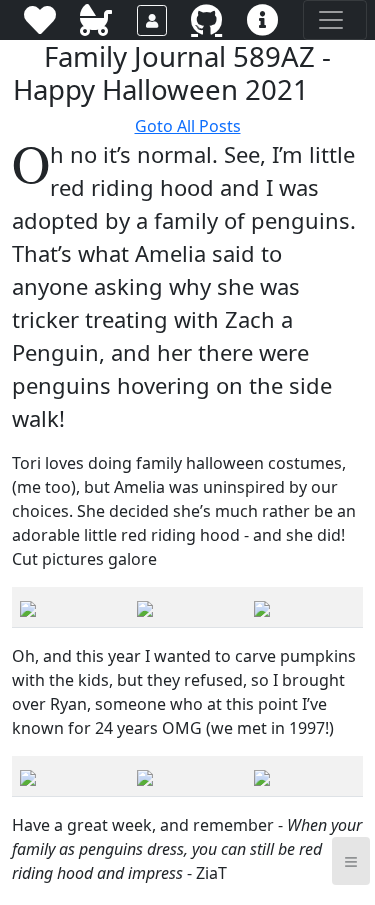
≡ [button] (351, 860)
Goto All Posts (188, 126)
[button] (325, 91)
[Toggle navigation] (335, 20)
